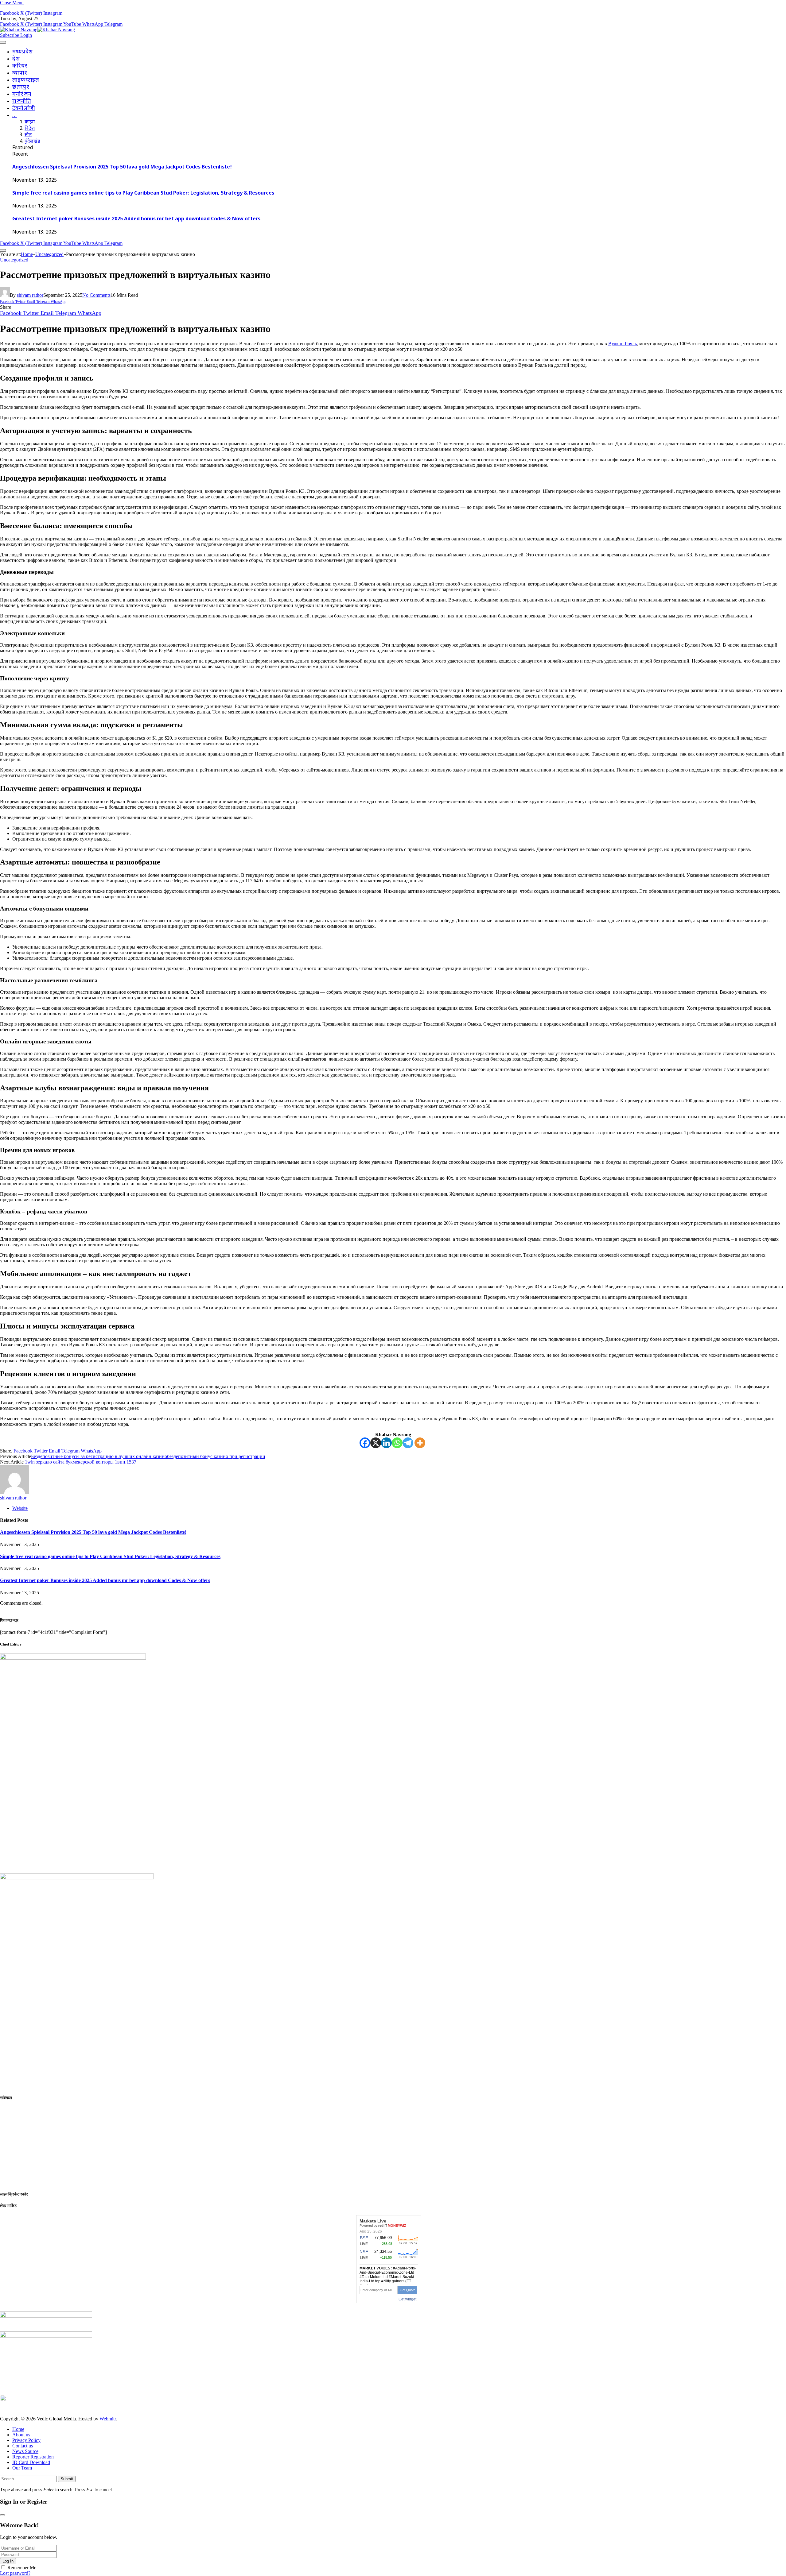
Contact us (23, 2446)
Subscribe (10, 35)
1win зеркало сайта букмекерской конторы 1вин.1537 (81, 1462)
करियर (20, 66)
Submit (67, 2479)
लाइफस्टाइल (26, 80)
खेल (28, 135)
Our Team (22, 2468)
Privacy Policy (26, 2440)
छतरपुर (21, 87)
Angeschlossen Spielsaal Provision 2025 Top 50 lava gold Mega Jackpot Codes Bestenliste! (122, 167)
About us (21, 2435)
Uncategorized (14, 260)
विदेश (30, 129)
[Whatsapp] (397, 1443)
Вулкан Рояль (623, 344)
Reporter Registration (33, 2457)
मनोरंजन (22, 94)
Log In (8, 2561)
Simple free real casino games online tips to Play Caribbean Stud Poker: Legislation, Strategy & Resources (143, 193)
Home (18, 2429)
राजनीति (22, 101)
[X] (376, 1443)
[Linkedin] (386, 1443)
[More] (420, 1443)
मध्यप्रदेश (23, 52)
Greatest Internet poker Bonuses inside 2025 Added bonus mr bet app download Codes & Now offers (136, 219)
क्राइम (30, 122)
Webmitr (108, 2419)
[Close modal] (2, 2515)
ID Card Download (31, 2462)
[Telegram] (408, 1443)
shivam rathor (30, 295)
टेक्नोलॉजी (24, 108)
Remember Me (22, 2568)
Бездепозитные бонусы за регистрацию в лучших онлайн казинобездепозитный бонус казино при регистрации (148, 1456)
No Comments (96, 295)
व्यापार (20, 73)
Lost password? (15, 2573)
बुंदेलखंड (32, 142)
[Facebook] (365, 1443)
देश (16, 59)
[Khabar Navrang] (37, 30)
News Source (25, 2451)
